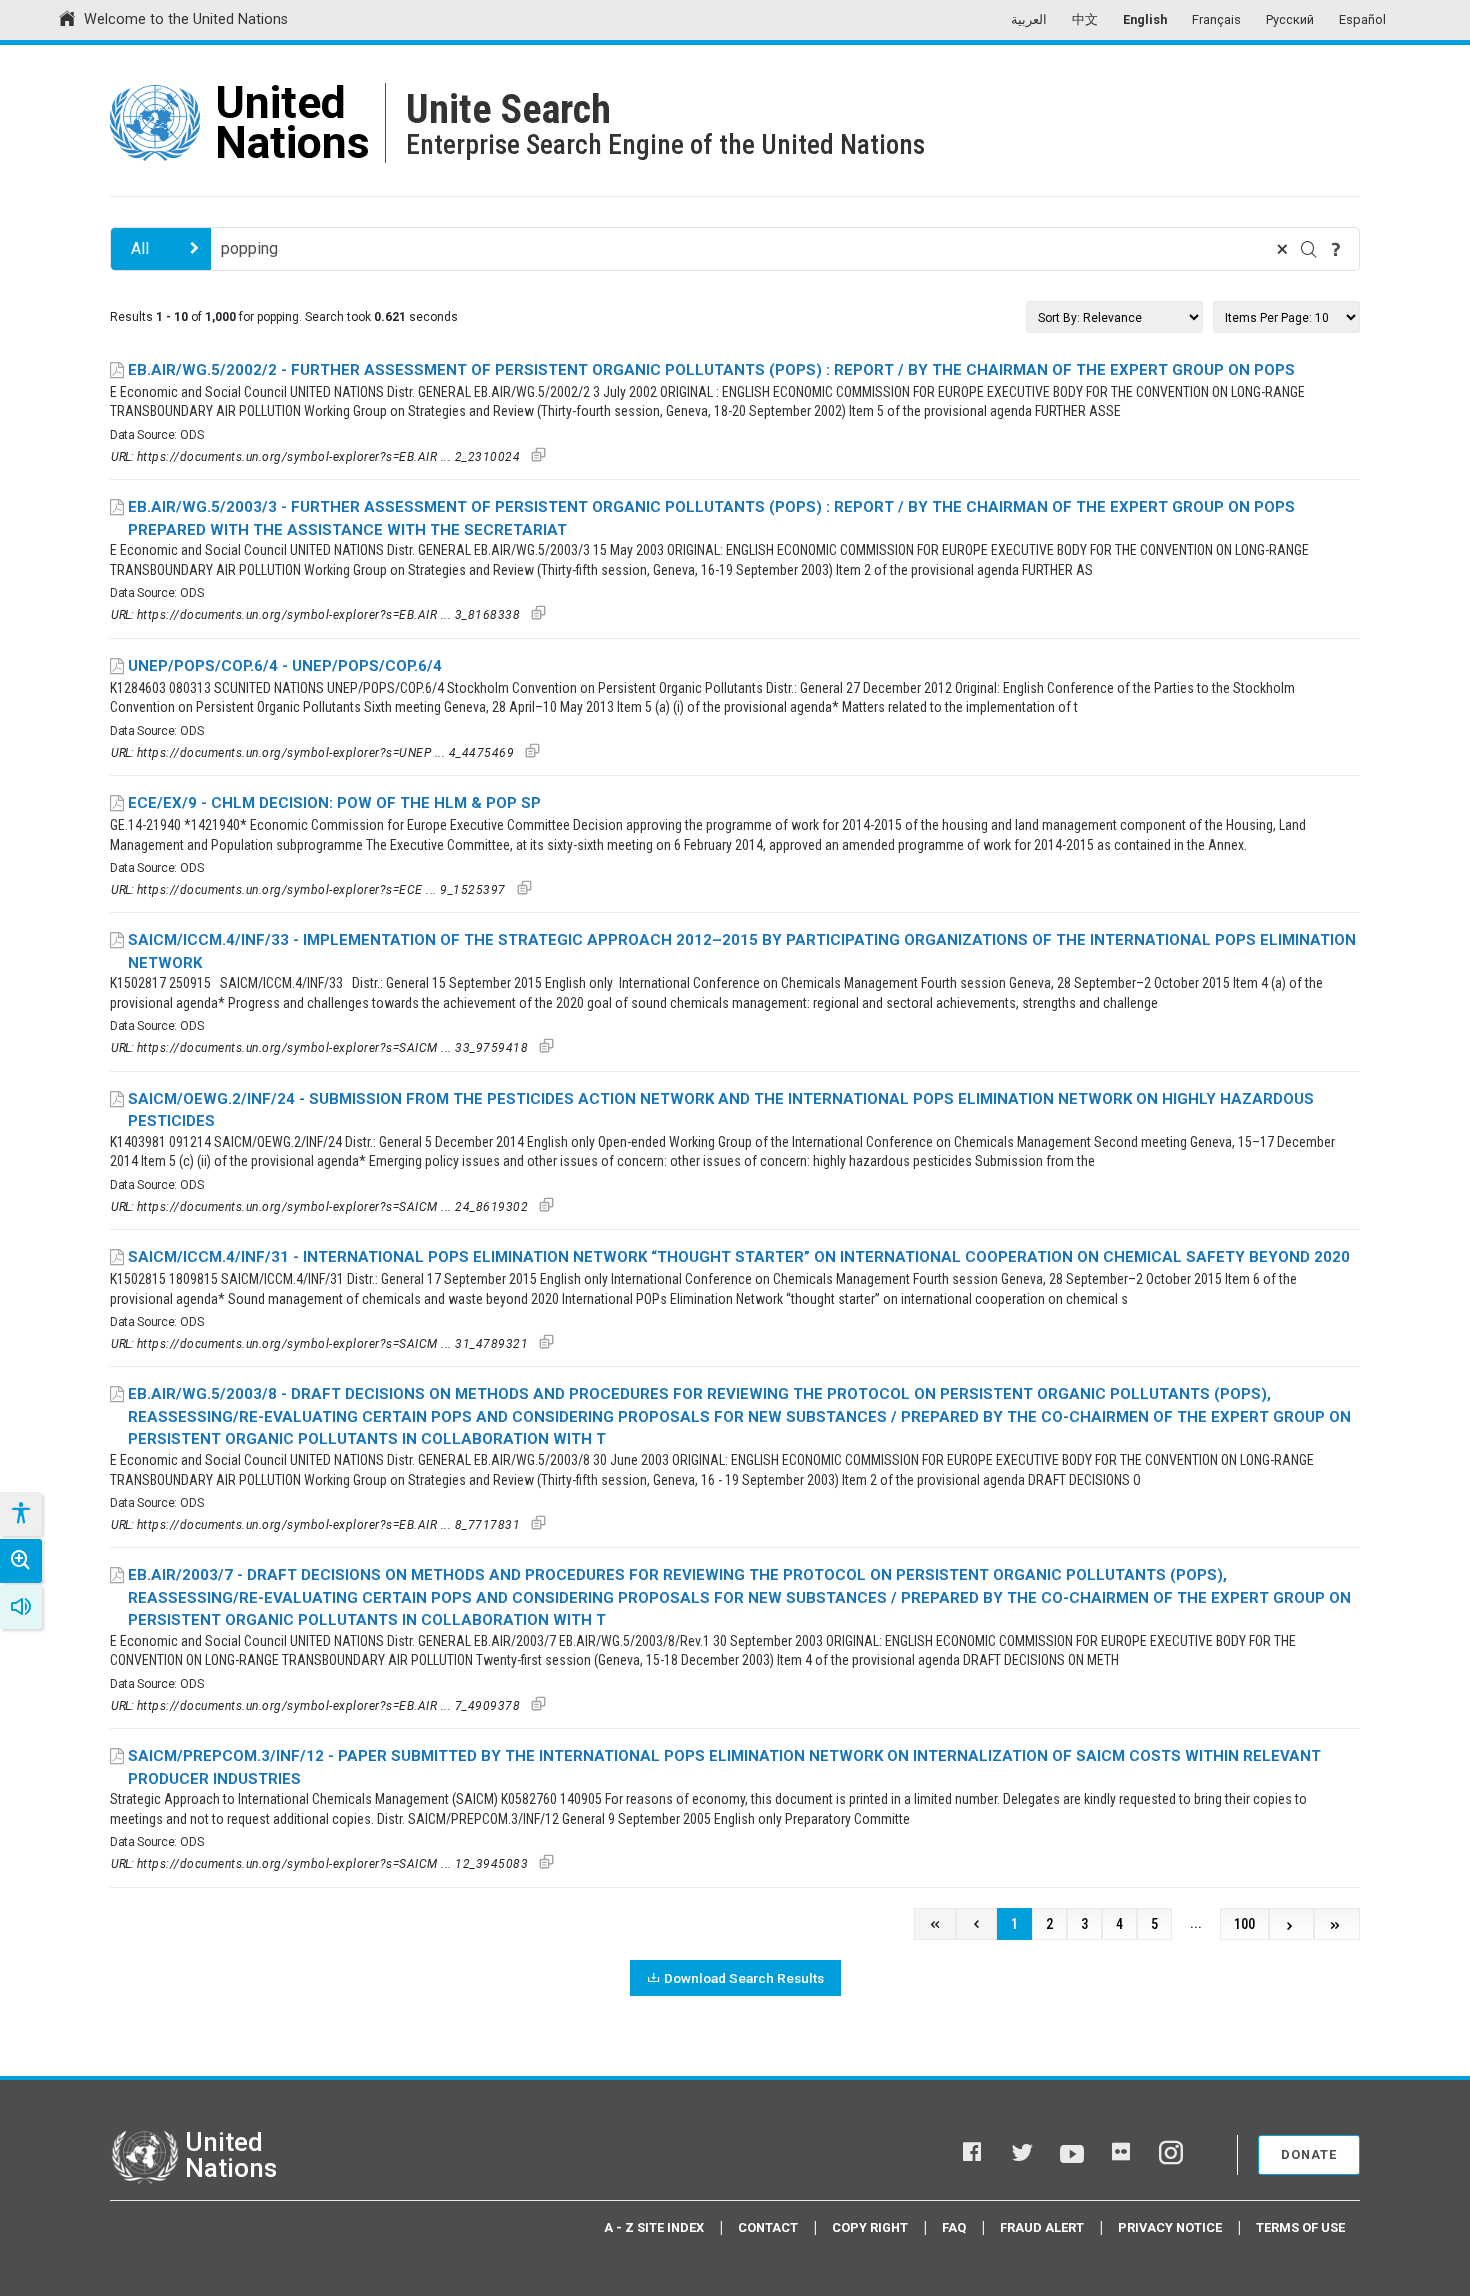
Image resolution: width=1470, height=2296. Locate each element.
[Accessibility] (20, 1514)
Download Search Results (744, 1978)
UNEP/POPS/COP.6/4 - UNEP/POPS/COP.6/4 (285, 666)
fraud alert (1042, 2227)
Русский (1290, 19)
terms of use (1300, 2227)
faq (954, 2227)
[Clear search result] (1282, 249)
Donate (1309, 2154)
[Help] (1336, 249)
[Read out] (21, 1607)
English (1145, 19)
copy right (870, 2227)
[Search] (1309, 249)
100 (1244, 1924)
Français (1216, 19)
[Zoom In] (21, 1561)
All (140, 248)
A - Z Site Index (654, 2227)
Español (1362, 19)
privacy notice (1170, 2227)
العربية (1029, 19)
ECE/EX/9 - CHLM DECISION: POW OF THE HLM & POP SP (334, 803)
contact (768, 2227)
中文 (1085, 19)
